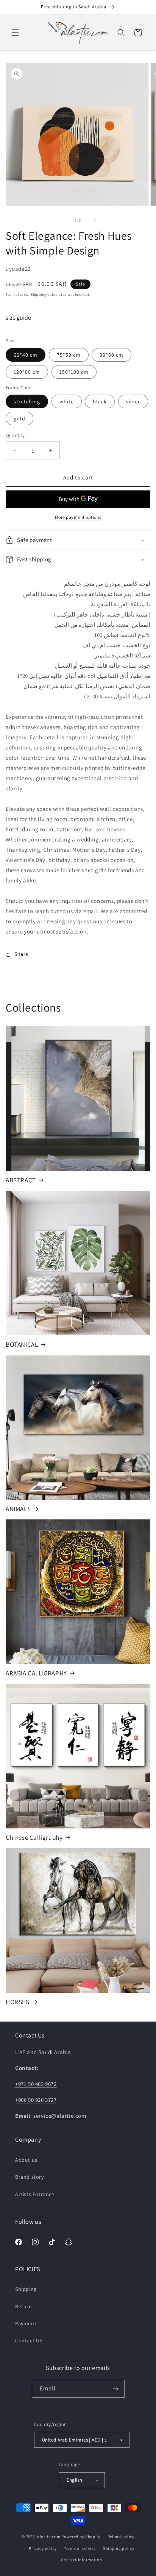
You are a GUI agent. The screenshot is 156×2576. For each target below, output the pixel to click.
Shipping (39, 294)
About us (26, 2160)
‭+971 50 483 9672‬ (36, 2084)
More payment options (78, 517)
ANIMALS (18, 1509)
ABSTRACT (21, 1180)
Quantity (15, 435)
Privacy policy (43, 2548)
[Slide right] (95, 220)
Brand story (30, 2177)
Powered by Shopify (81, 2537)
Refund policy (121, 2537)
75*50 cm (69, 355)
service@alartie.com (60, 2116)
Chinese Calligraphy (34, 1838)
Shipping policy (119, 2548)
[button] (15, 33)
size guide (18, 318)
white (67, 401)
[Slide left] (61, 220)
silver (133, 401)
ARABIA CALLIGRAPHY (36, 1673)
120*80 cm (27, 372)
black (100, 401)
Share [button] (21, 954)
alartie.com (49, 2537)
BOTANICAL (22, 1344)
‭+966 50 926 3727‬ (36, 2100)
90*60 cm (112, 355)
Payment (26, 2323)
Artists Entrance (35, 2194)
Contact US (29, 2340)
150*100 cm (74, 372)
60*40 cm (26, 355)
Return (24, 2306)
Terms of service (80, 2548)
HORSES (18, 2002)
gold (19, 418)
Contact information (81, 2560)
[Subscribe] (116, 2389)
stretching (27, 401)
